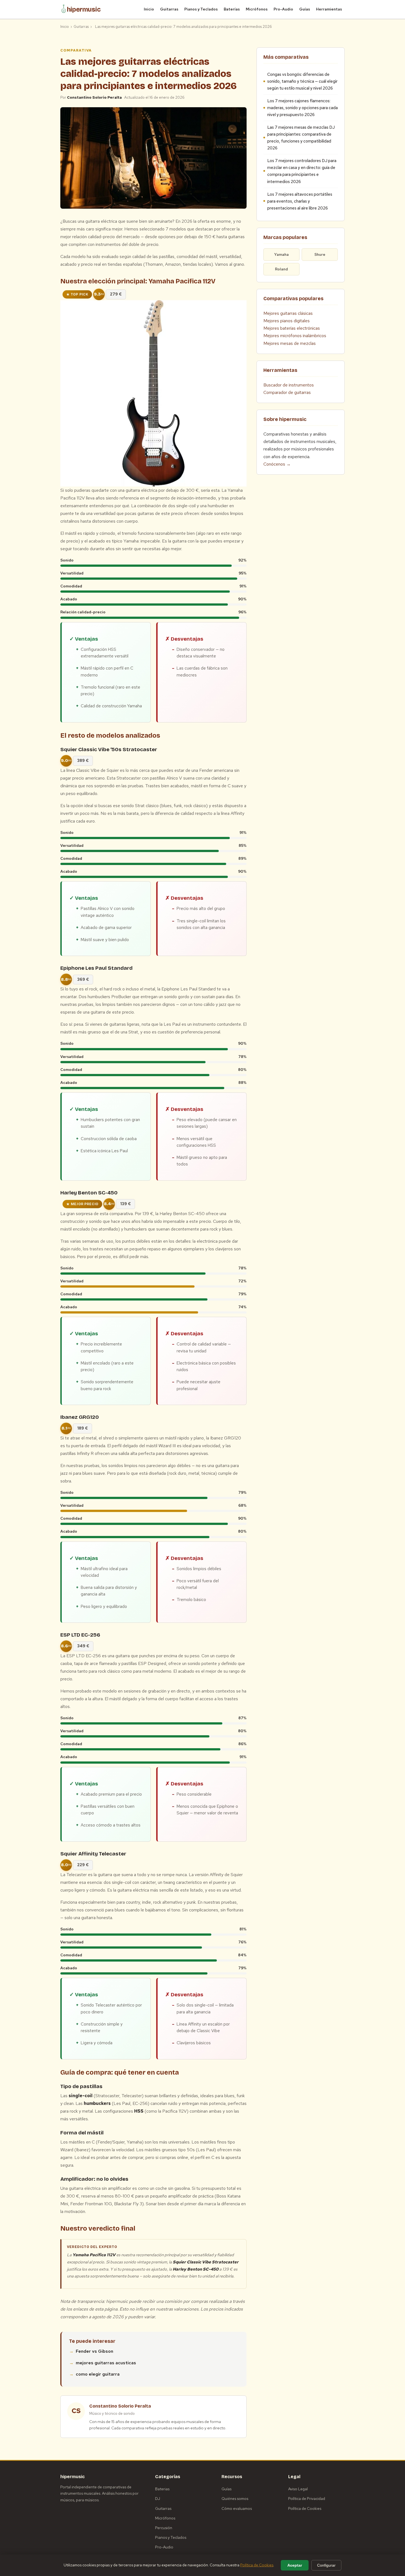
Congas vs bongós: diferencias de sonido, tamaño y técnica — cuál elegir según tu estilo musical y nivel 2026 (302, 81)
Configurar (326, 2565)
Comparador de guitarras (287, 392)
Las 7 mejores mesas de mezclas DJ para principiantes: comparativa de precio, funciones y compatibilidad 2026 (301, 138)
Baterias (162, 2489)
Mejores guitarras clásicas (288, 313)
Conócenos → (277, 464)
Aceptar (295, 2565)
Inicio (149, 9)
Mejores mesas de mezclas (290, 343)
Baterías (232, 9)
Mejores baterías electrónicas (292, 328)
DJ (158, 2499)
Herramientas (329, 9)
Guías (305, 9)
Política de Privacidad (307, 2499)
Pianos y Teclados (201, 9)
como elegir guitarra (98, 2374)
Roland (281, 269)
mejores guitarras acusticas (106, 2363)
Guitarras (169, 9)
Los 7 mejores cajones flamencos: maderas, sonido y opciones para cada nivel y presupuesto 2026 (303, 108)
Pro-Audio (283, 9)
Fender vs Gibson (94, 2351)
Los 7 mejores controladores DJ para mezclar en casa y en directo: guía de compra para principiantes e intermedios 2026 (302, 171)
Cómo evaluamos (237, 2508)
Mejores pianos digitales (287, 321)
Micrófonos (257, 9)
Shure (320, 254)
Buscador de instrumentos (289, 385)
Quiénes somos (235, 2499)
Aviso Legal (298, 2489)
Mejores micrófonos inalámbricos (295, 336)
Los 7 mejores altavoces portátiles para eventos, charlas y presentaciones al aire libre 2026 (300, 201)
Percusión (164, 2528)
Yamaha (281, 254)
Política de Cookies (305, 2508)
